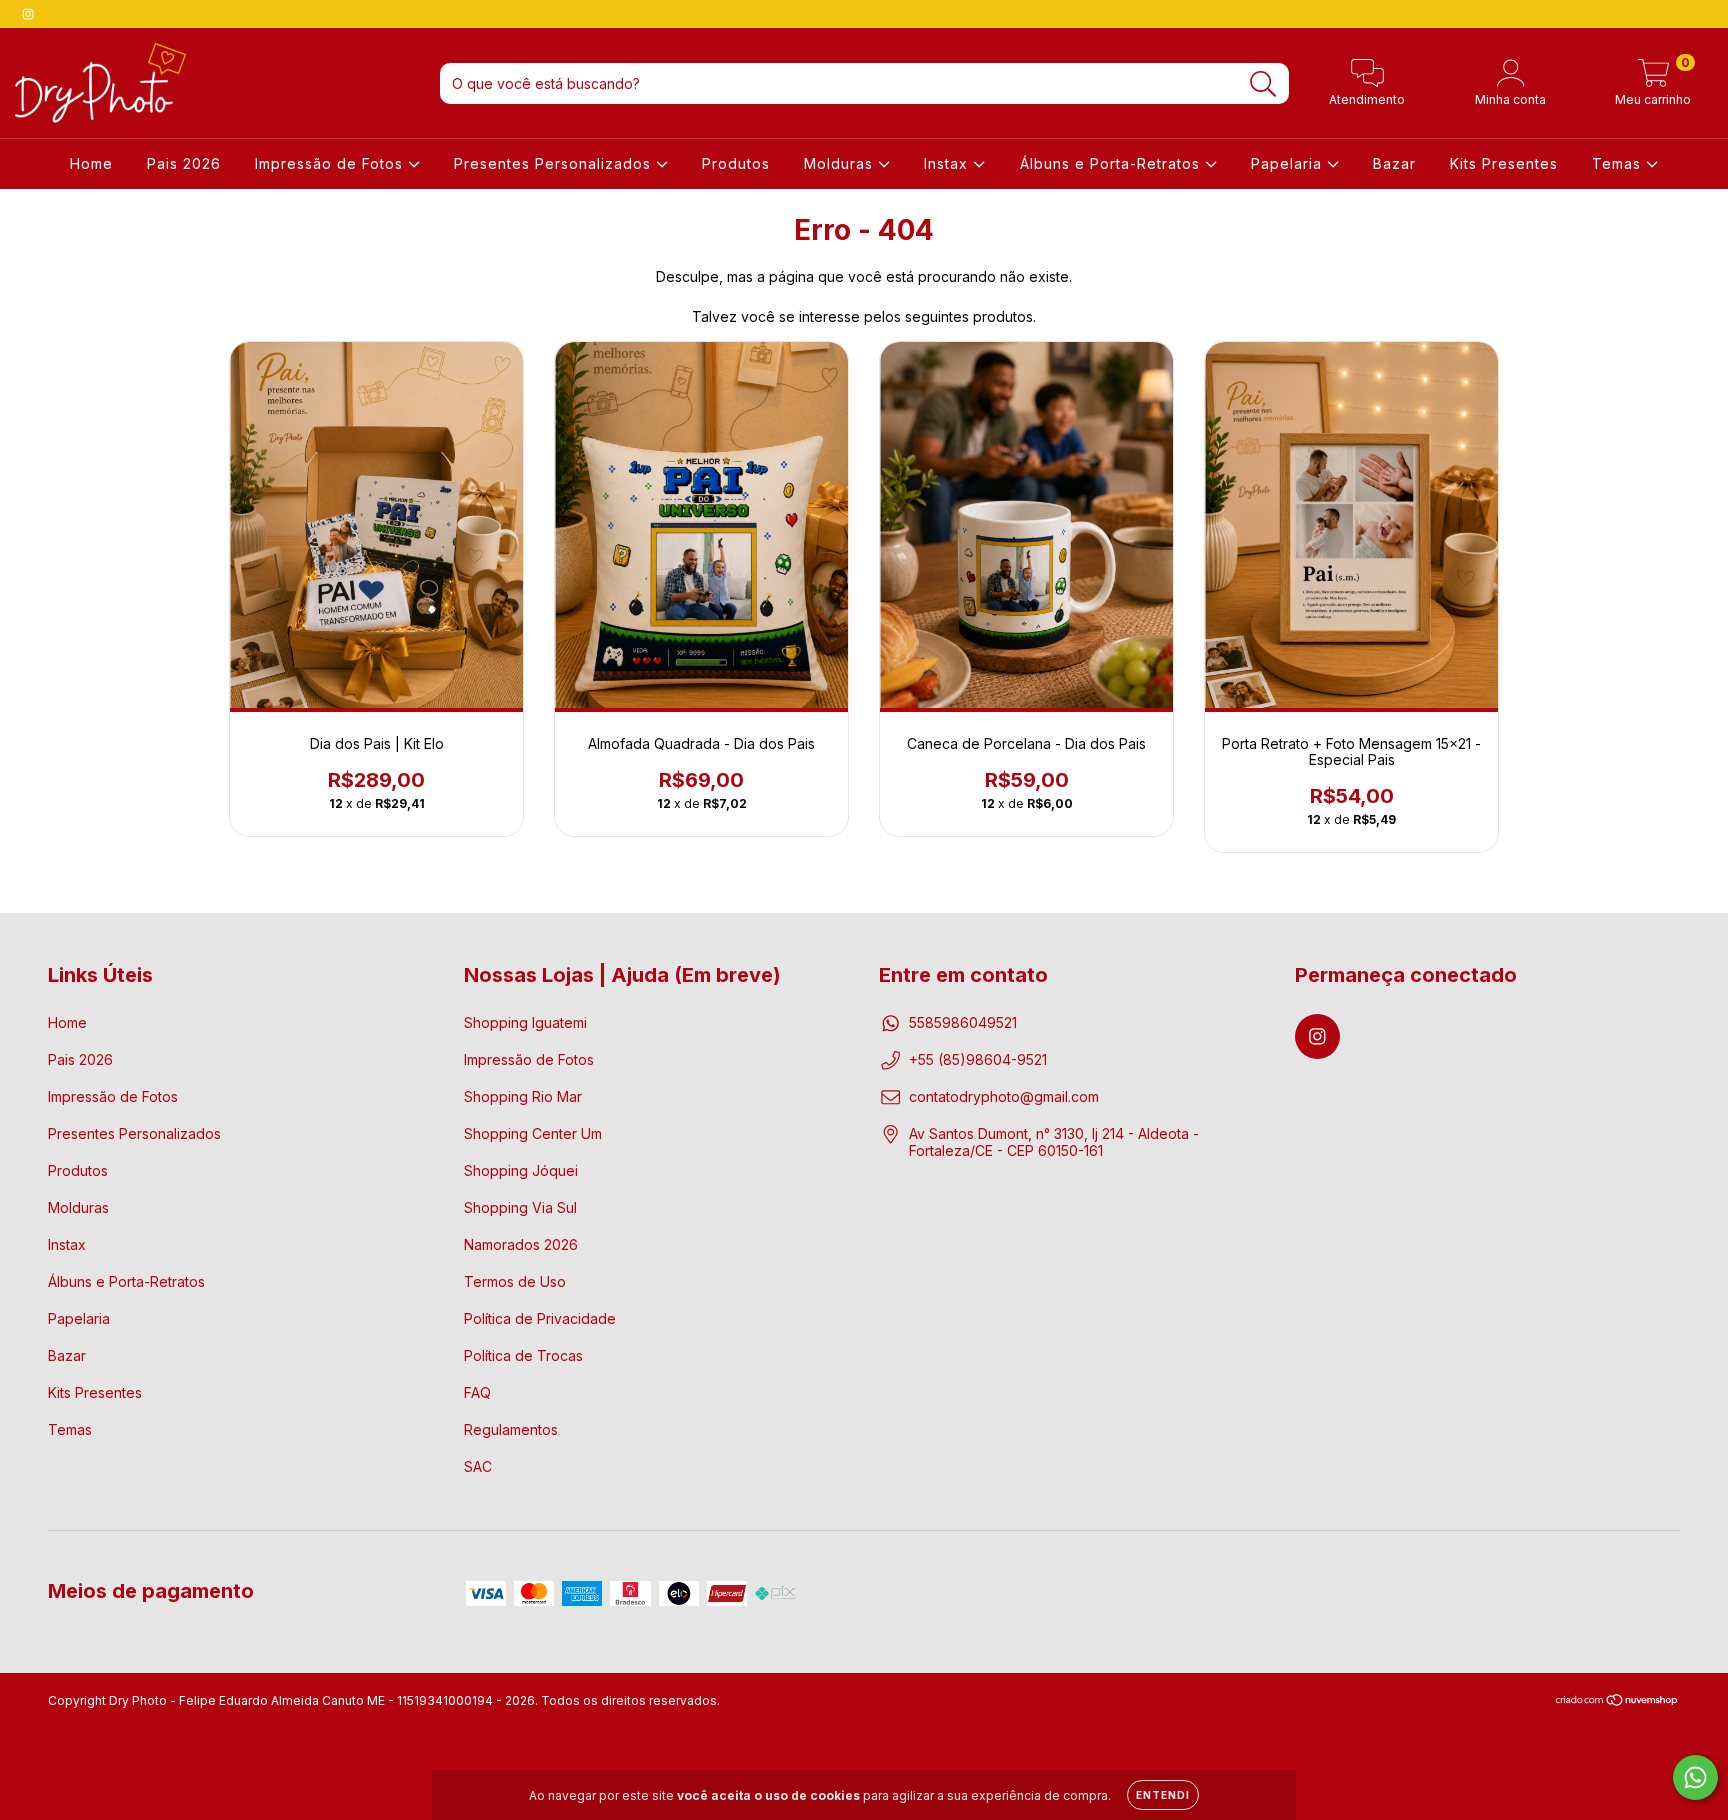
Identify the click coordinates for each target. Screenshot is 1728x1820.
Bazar (1394, 163)
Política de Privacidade (540, 1318)
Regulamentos (511, 1429)
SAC (478, 1466)
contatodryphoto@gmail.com (1004, 1096)
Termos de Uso (515, 1281)
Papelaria (1289, 163)
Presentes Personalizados (555, 163)
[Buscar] (1263, 84)
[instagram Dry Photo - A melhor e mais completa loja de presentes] (28, 13)
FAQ (477, 1392)
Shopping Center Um (533, 1133)
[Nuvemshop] (1617, 1702)
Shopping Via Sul (520, 1207)
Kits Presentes (1504, 163)
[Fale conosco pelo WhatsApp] (1695, 1777)
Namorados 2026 (521, 1244)
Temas (1619, 163)
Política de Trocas (523, 1355)
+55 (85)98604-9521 (978, 1059)
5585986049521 (963, 1022)
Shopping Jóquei (521, 1170)
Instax (948, 163)
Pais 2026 (184, 163)
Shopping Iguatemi (525, 1022)
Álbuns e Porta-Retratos (1112, 163)
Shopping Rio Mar (523, 1096)
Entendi (1163, 1795)
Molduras (841, 163)
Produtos (736, 163)
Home (91, 163)
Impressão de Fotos (331, 163)
